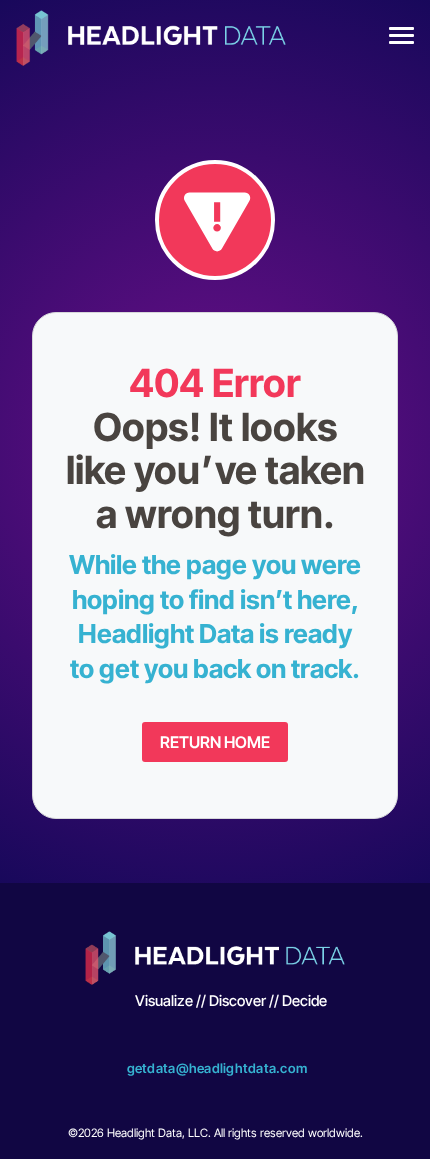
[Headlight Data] (151, 40)
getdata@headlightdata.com (217, 1068)
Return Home (215, 742)
